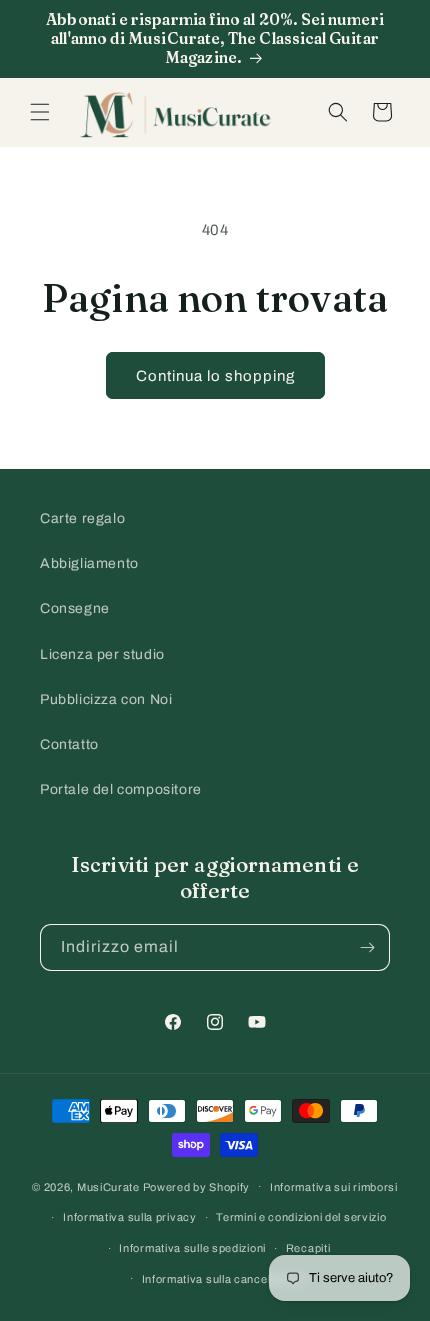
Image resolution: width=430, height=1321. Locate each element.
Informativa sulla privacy (130, 1217)
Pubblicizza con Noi (106, 699)
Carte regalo (82, 518)
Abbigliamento (89, 563)
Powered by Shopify (197, 1186)
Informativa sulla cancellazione (225, 1279)
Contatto (69, 744)
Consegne (75, 608)
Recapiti (308, 1248)
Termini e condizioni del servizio (301, 1217)
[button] (40, 112)
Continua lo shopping (215, 376)
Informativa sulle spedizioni (192, 1248)
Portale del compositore (121, 789)
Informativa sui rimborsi (334, 1187)
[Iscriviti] (367, 947)
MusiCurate (108, 1186)
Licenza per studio (102, 654)
